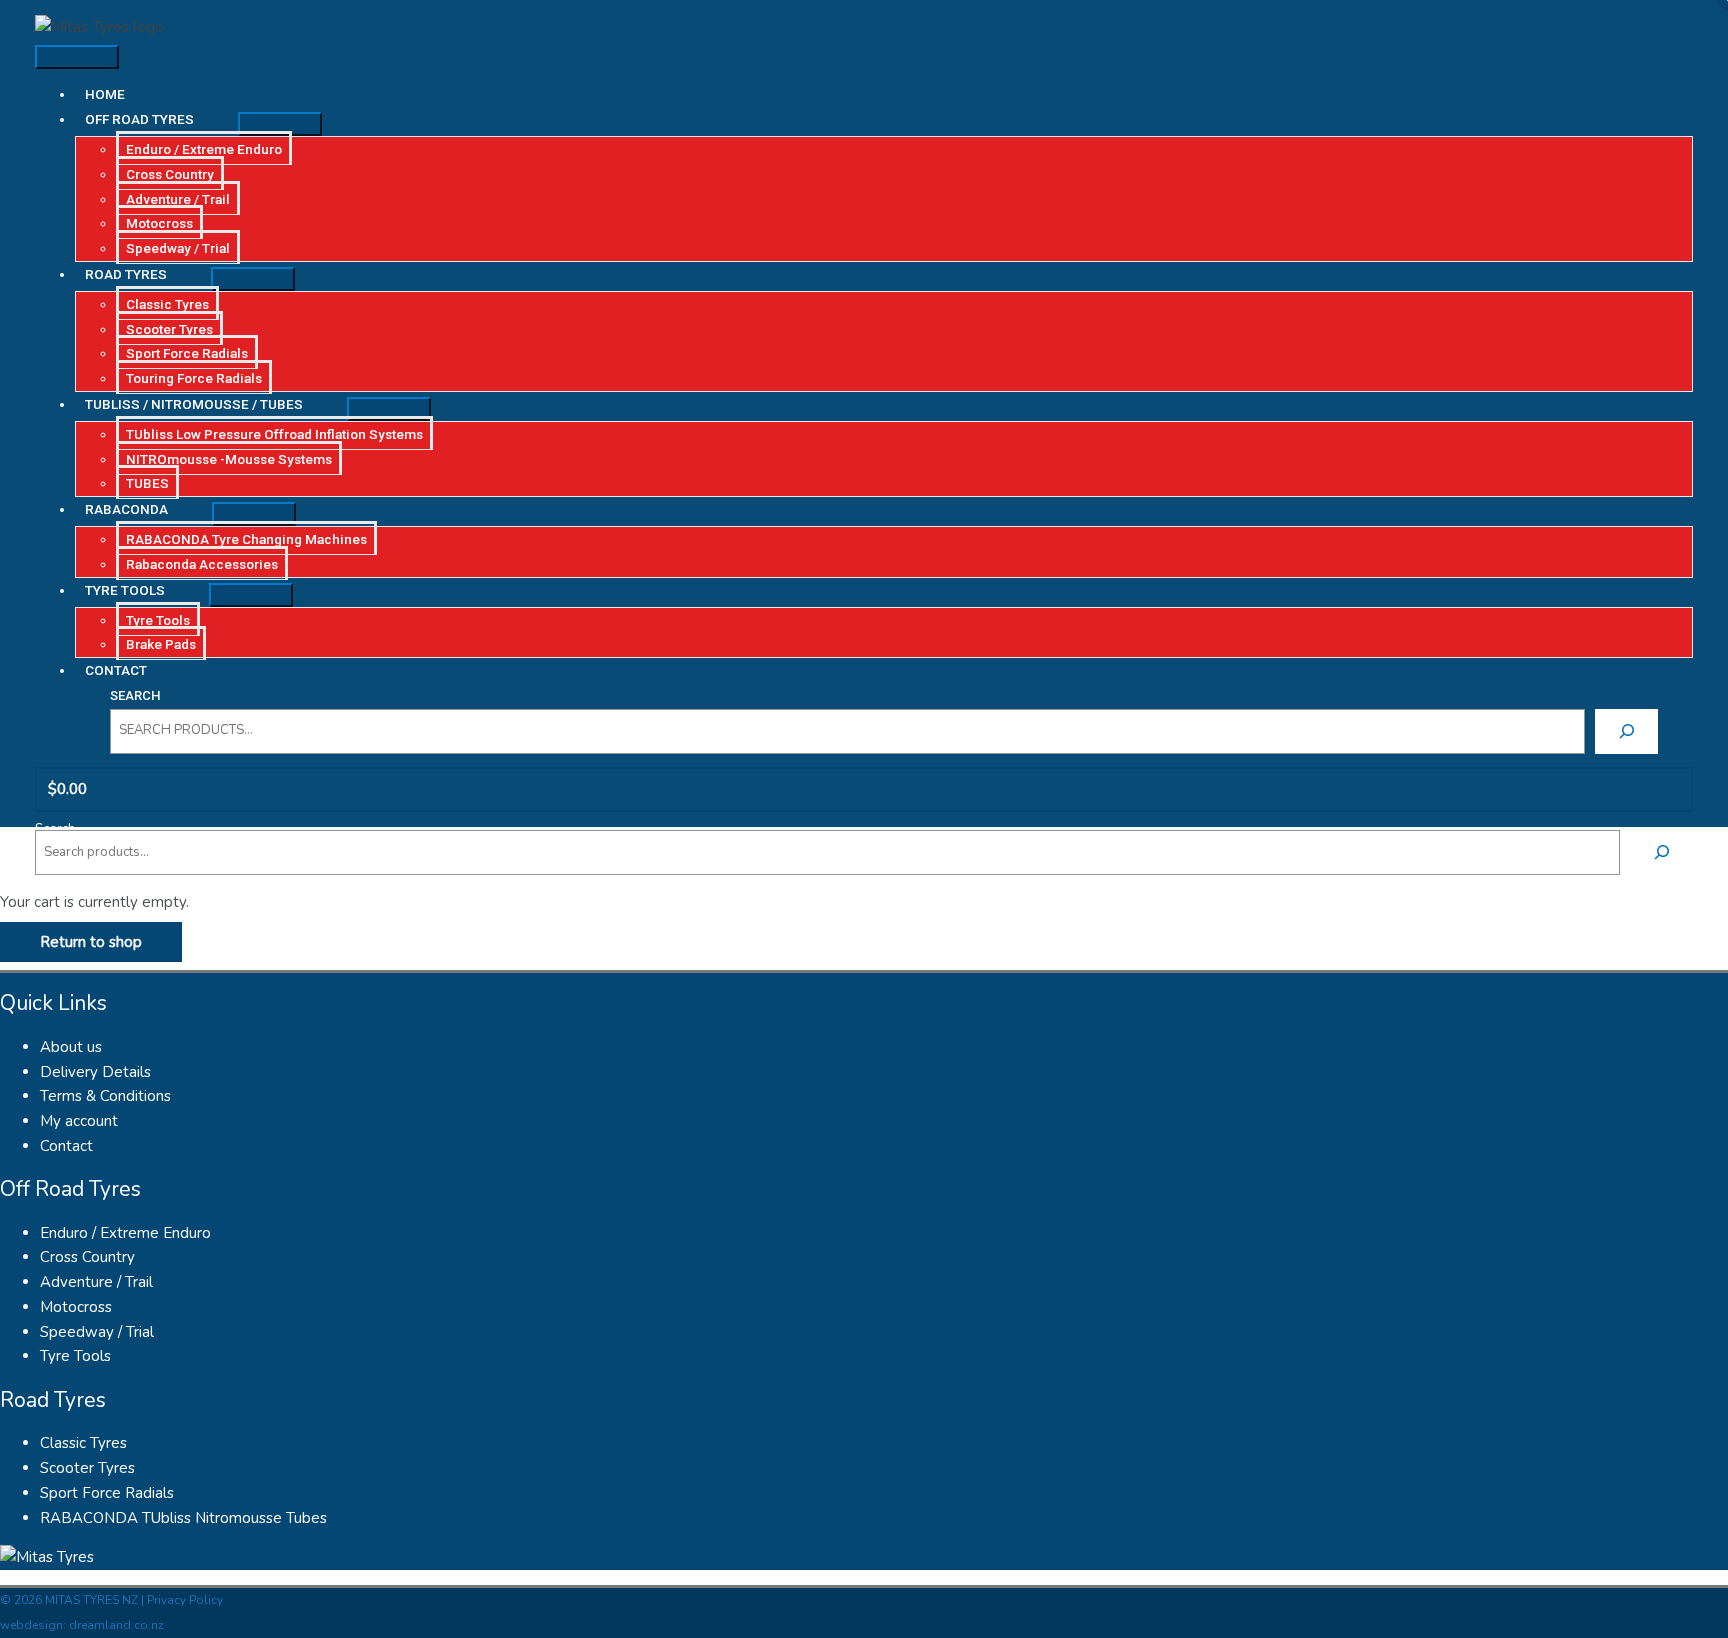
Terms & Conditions (105, 1096)
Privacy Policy (185, 1600)
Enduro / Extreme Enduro (125, 1233)
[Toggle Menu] (280, 124)
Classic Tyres (83, 1443)
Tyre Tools (75, 1356)
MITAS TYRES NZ (91, 1600)
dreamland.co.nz (116, 1625)
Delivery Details (95, 1072)
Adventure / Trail (96, 1282)
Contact (66, 1146)
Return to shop (91, 942)
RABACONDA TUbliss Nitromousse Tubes (183, 1518)
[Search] (1626, 731)
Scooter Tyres (87, 1468)
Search (135, 695)
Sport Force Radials (107, 1493)
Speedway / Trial (97, 1332)
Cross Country (87, 1257)
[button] (156, 119)
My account (79, 1121)
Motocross (76, 1307)
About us (71, 1047)
